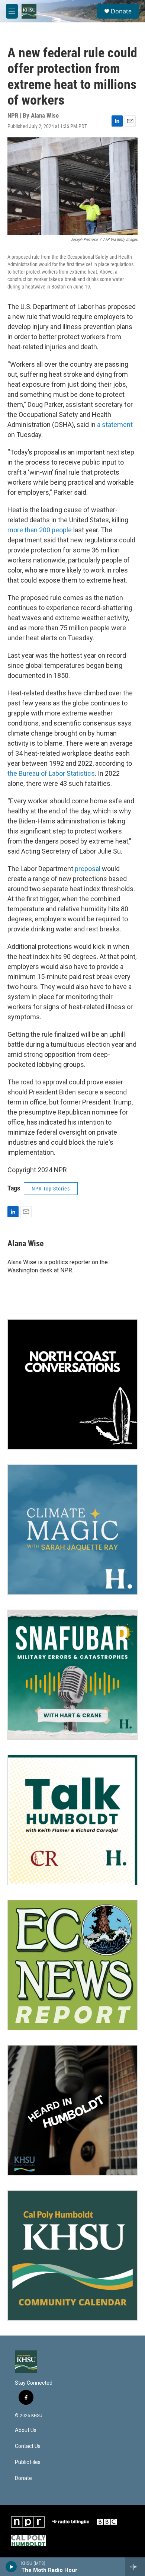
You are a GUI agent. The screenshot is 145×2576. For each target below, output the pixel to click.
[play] (11, 2567)
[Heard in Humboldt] (72, 2110)
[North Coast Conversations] (72, 1384)
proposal (88, 869)
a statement (115, 425)
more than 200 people (40, 530)
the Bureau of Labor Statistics (51, 773)
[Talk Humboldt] (72, 1820)
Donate (121, 11)
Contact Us (28, 2446)
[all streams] (135, 2567)
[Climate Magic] (72, 1530)
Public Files (28, 2462)
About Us (26, 2430)
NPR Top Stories (51, 1189)
